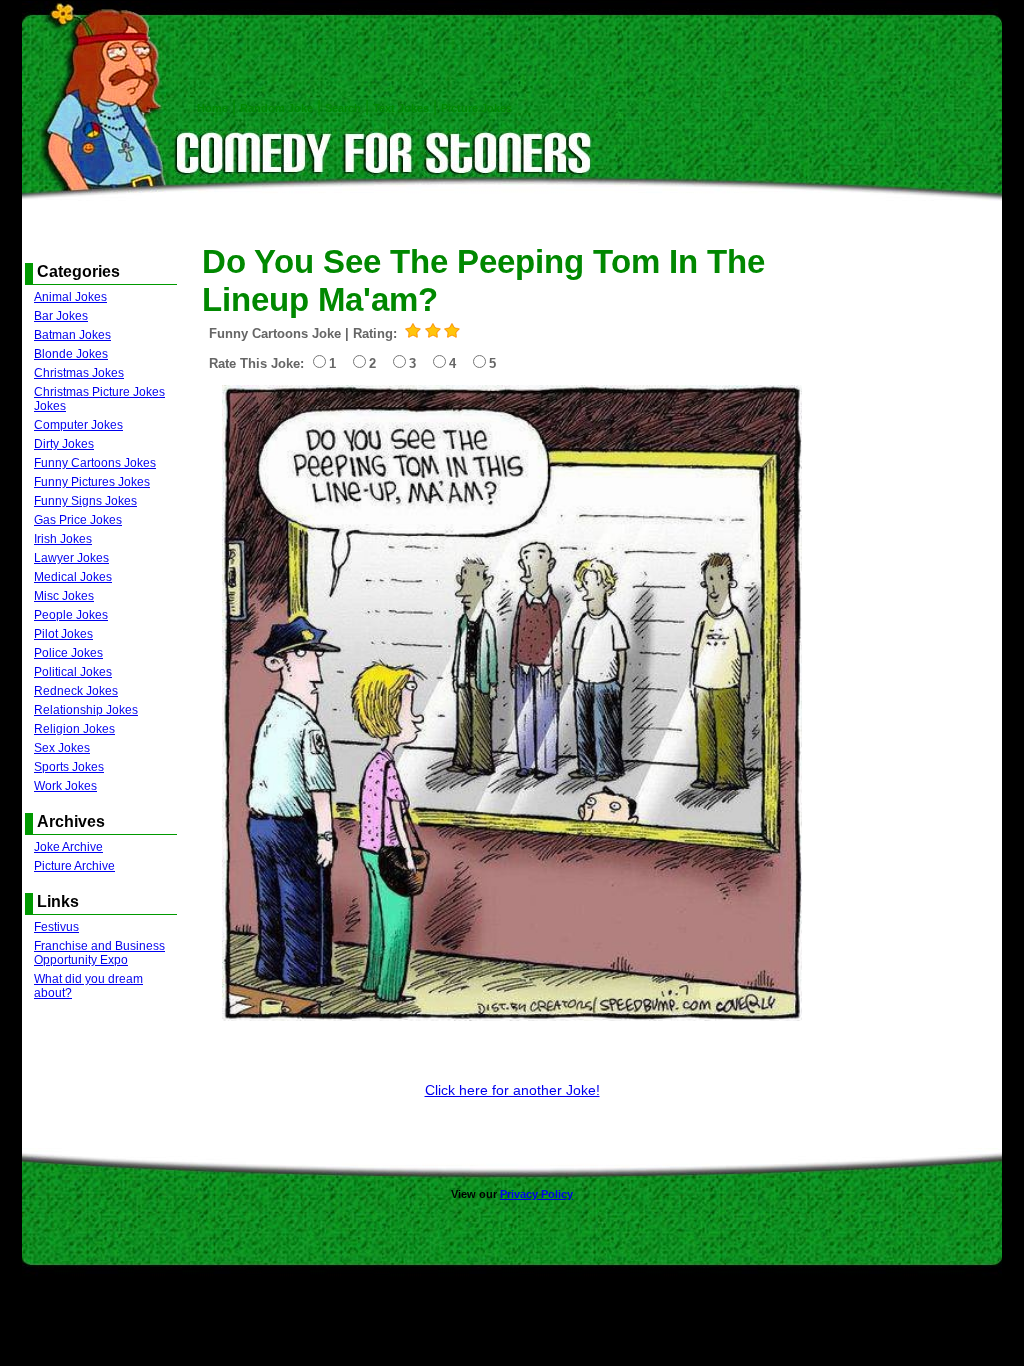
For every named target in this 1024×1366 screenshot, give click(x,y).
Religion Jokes (74, 729)
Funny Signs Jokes (85, 501)
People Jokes (71, 615)
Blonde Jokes (71, 354)
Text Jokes (401, 108)
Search (343, 108)
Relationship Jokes (86, 710)
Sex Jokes (62, 748)
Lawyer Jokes (71, 558)
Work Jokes (65, 786)
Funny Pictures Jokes (92, 482)
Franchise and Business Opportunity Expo (99, 953)
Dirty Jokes (64, 444)
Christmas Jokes (79, 373)
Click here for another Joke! (512, 1090)
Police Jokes (68, 653)
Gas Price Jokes (78, 520)
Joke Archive (68, 847)
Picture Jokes (476, 108)
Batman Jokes (72, 335)
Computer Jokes (78, 425)
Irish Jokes (63, 539)
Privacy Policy (536, 1194)
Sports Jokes (69, 767)
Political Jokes (73, 672)
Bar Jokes (61, 316)
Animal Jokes (70, 297)
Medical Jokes (73, 577)
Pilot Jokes (63, 634)
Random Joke (276, 108)
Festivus (56, 927)
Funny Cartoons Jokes (95, 463)
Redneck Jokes (76, 691)
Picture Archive (74, 866)
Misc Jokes (64, 596)
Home (212, 108)
